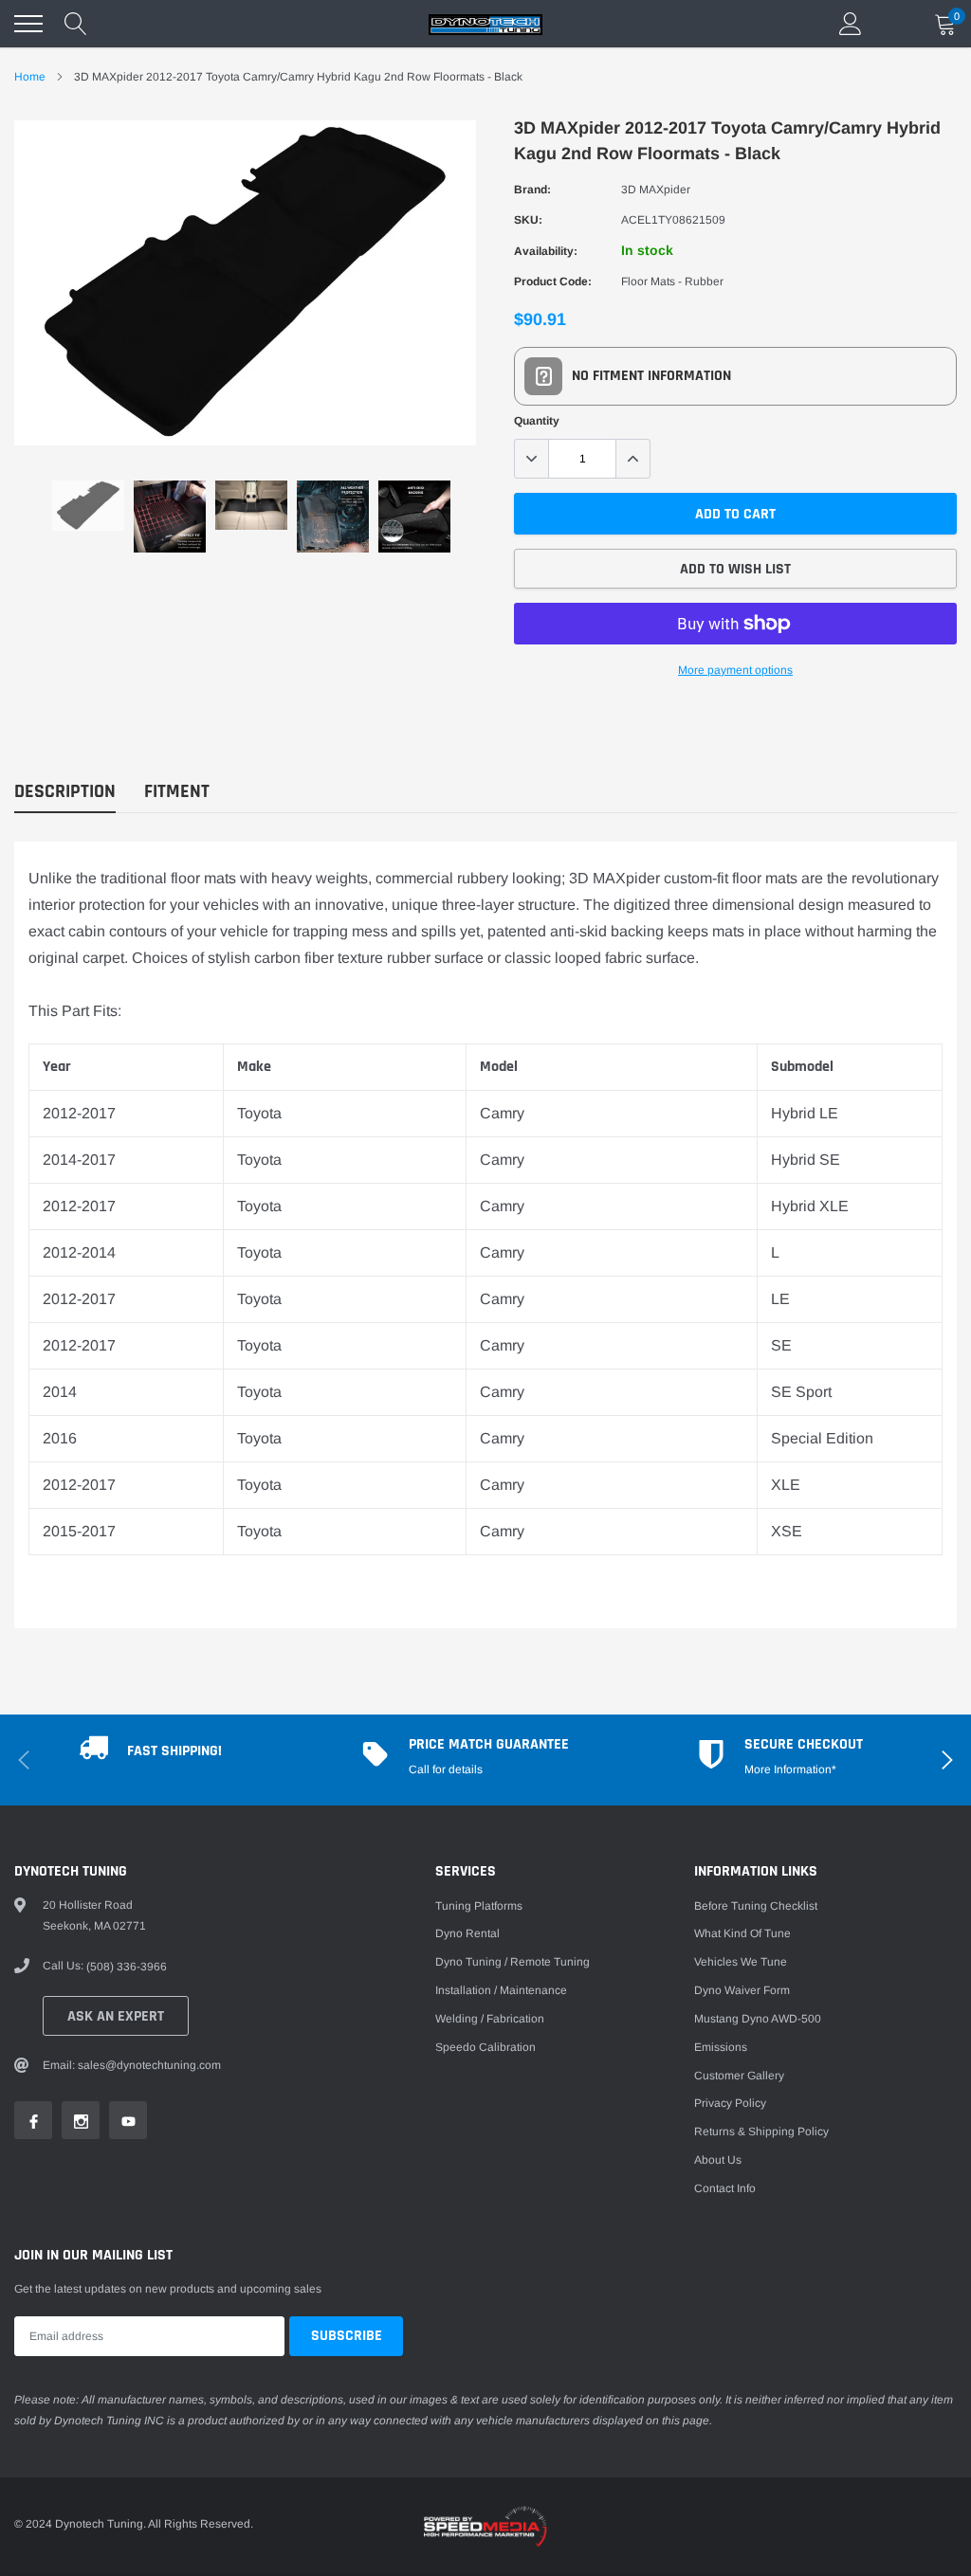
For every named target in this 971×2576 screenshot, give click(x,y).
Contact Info (725, 2188)
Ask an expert (116, 2016)
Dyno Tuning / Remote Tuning (513, 1962)
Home (30, 77)
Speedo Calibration (485, 2047)
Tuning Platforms (479, 1906)
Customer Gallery (739, 2076)
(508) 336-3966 (127, 1967)
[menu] (28, 24)
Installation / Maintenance (501, 1990)
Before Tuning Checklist (756, 1906)
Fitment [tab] (177, 792)
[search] (76, 24)
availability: (546, 251)
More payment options (735, 670)
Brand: (532, 190)
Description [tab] (65, 792)
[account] (851, 24)
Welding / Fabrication (490, 2019)
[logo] (485, 24)
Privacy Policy (730, 2103)
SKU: (528, 220)
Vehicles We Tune (741, 1962)
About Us (718, 2160)
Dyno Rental (467, 1933)
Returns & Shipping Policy (761, 2132)
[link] (88, 506)
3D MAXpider (656, 190)
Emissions (721, 2047)
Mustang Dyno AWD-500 (758, 2019)
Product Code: (553, 281)
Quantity (537, 421)
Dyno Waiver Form (742, 1990)
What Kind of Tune (742, 1933)
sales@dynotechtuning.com (149, 2065)
